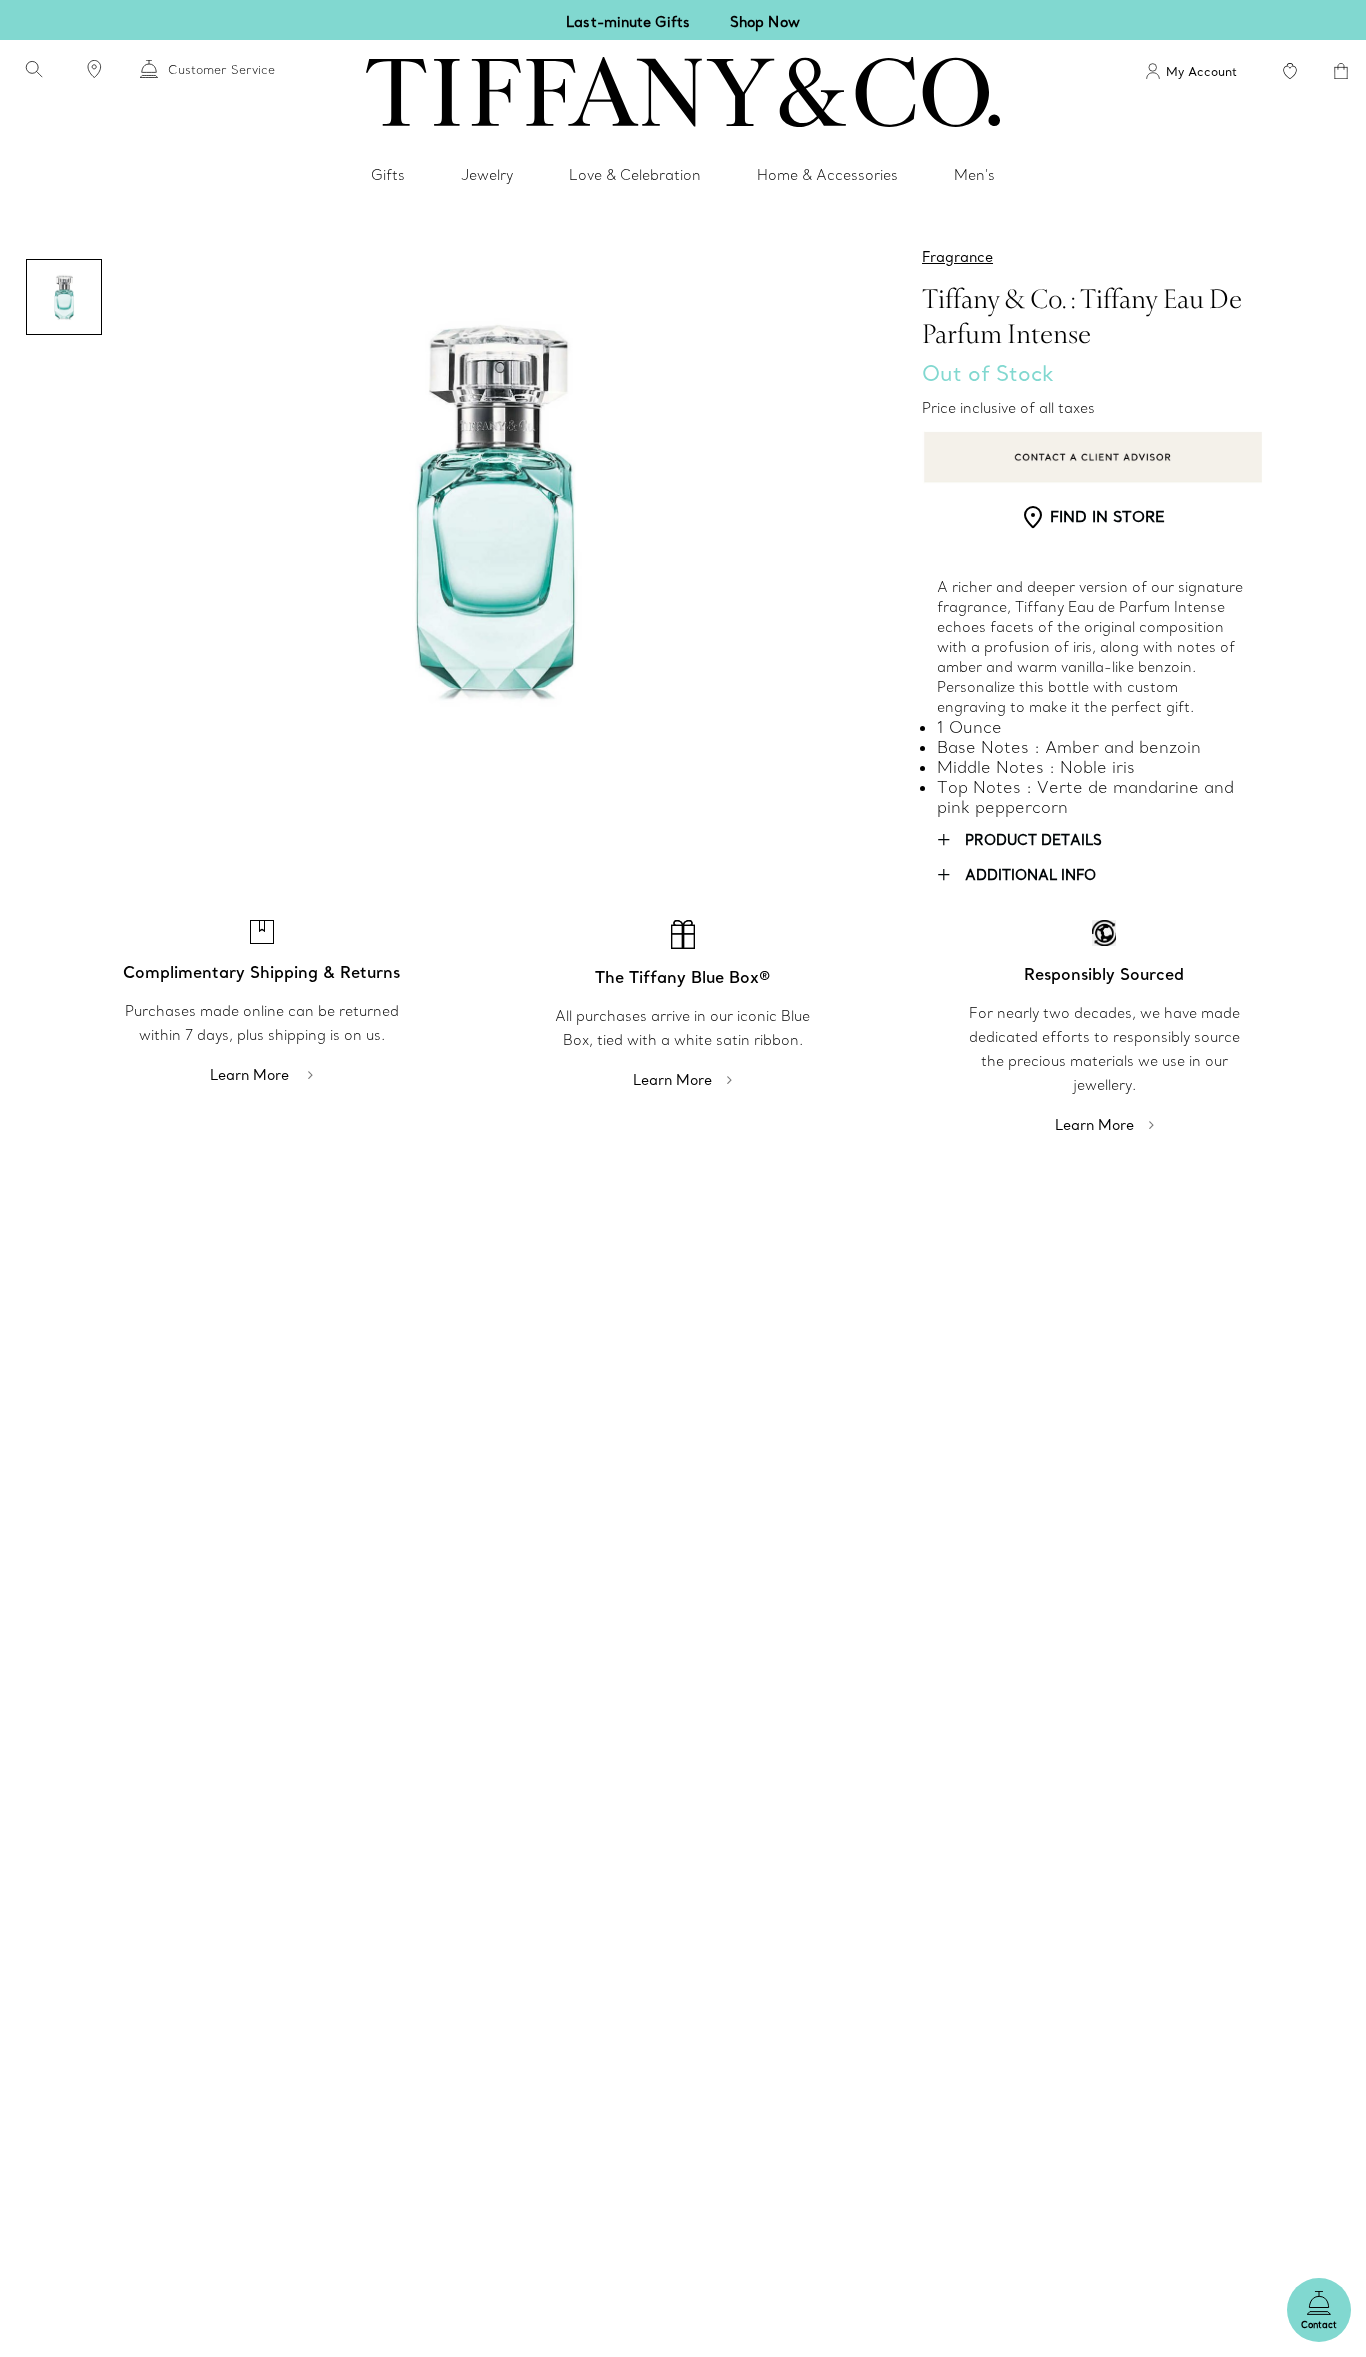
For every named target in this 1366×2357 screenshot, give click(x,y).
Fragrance (957, 257)
